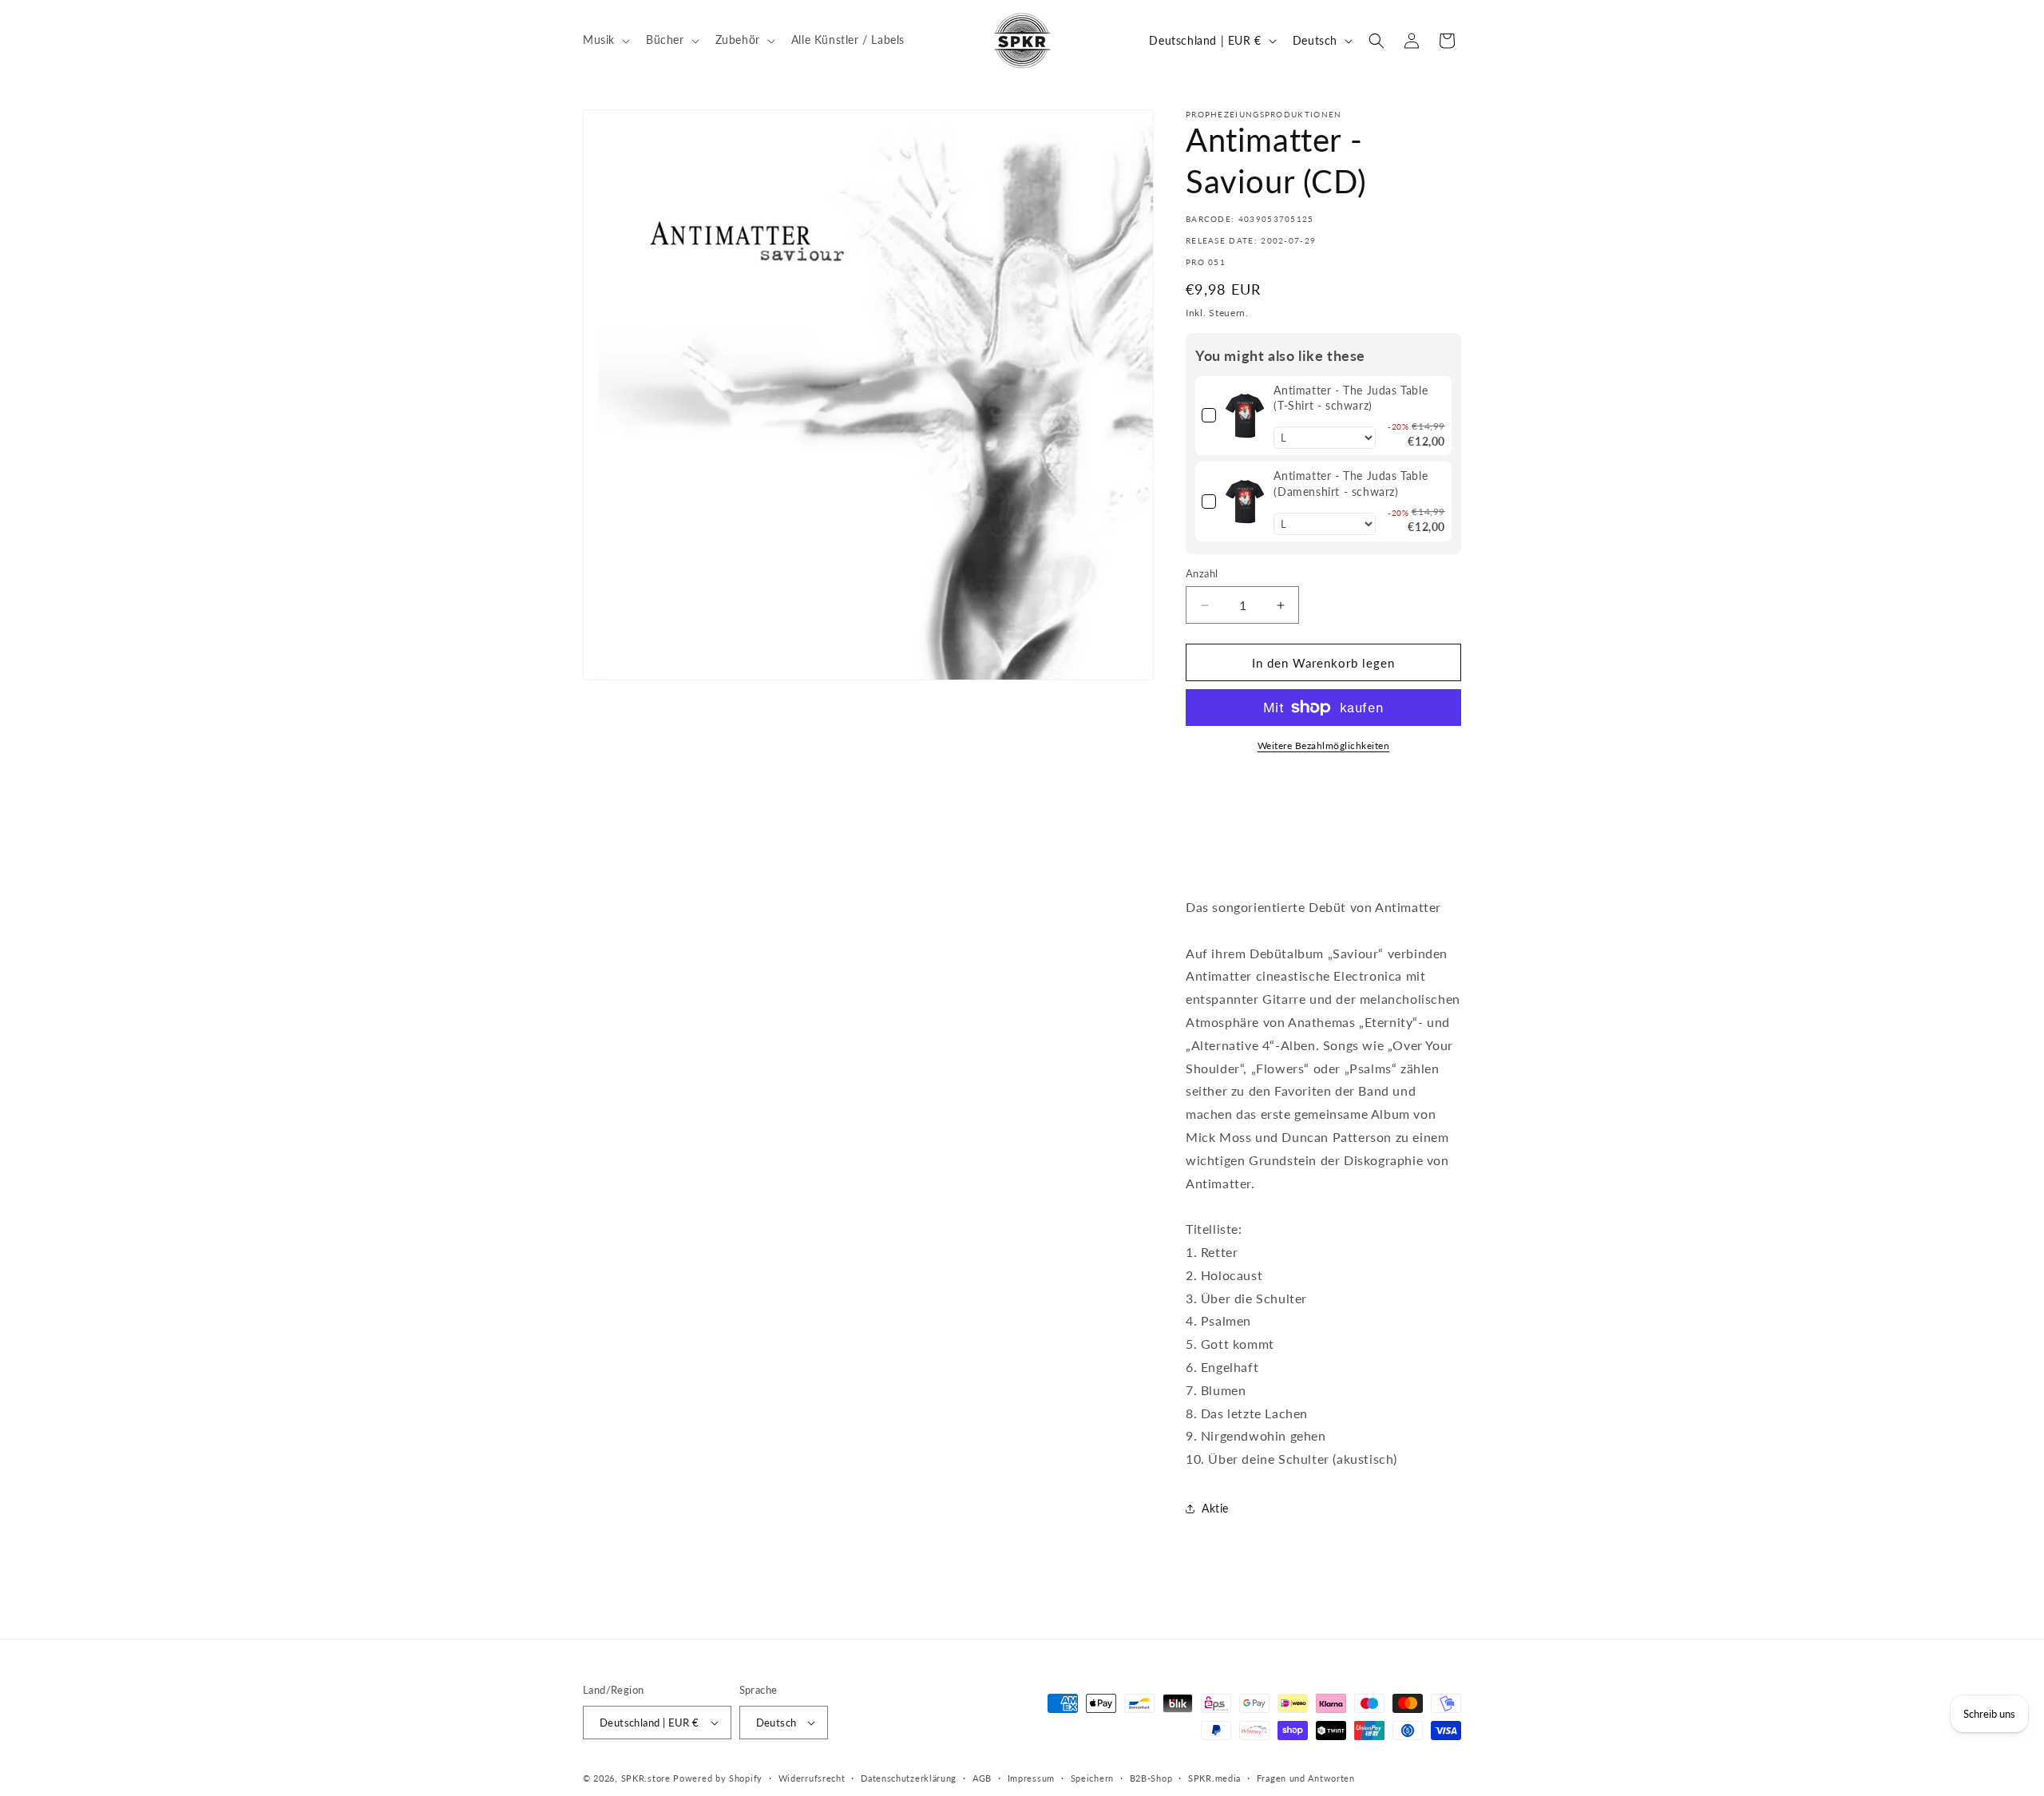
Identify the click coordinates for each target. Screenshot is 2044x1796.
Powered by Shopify (718, 1778)
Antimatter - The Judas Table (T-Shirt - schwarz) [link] (1351, 398)
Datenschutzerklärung (909, 1778)
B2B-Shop (1151, 1778)
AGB (982, 1778)
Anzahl (1202, 573)
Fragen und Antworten (1306, 1778)
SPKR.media (1214, 1778)
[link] (1245, 416)
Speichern (1092, 1778)
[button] (605, 40)
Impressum (1031, 1778)
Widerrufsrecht (812, 1778)
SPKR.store (646, 1778)
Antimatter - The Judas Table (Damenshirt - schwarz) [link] (1351, 484)
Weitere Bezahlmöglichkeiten (1324, 745)
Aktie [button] (1215, 1508)
